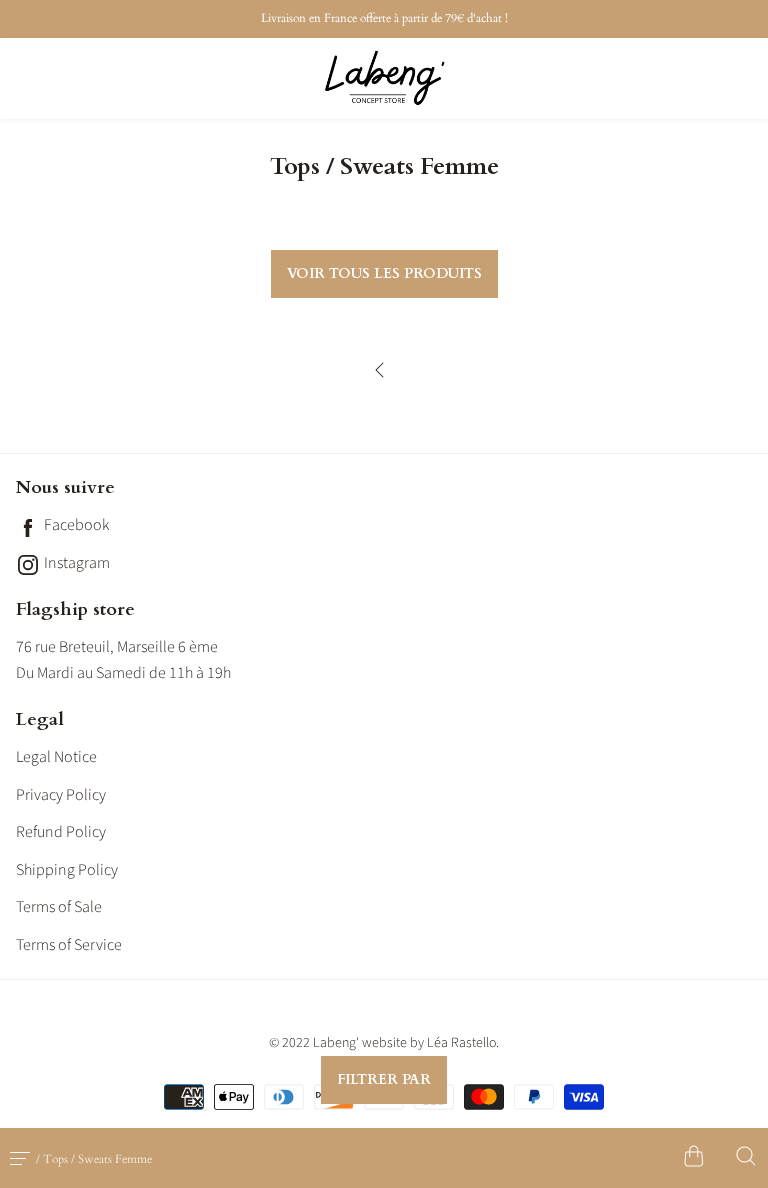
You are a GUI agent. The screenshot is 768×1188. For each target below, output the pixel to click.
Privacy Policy (61, 795)
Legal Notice (56, 757)
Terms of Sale (59, 907)
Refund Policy (61, 832)
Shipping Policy (67, 870)
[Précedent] (384, 379)
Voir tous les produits (384, 273)
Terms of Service (69, 945)
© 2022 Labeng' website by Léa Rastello (382, 1043)
